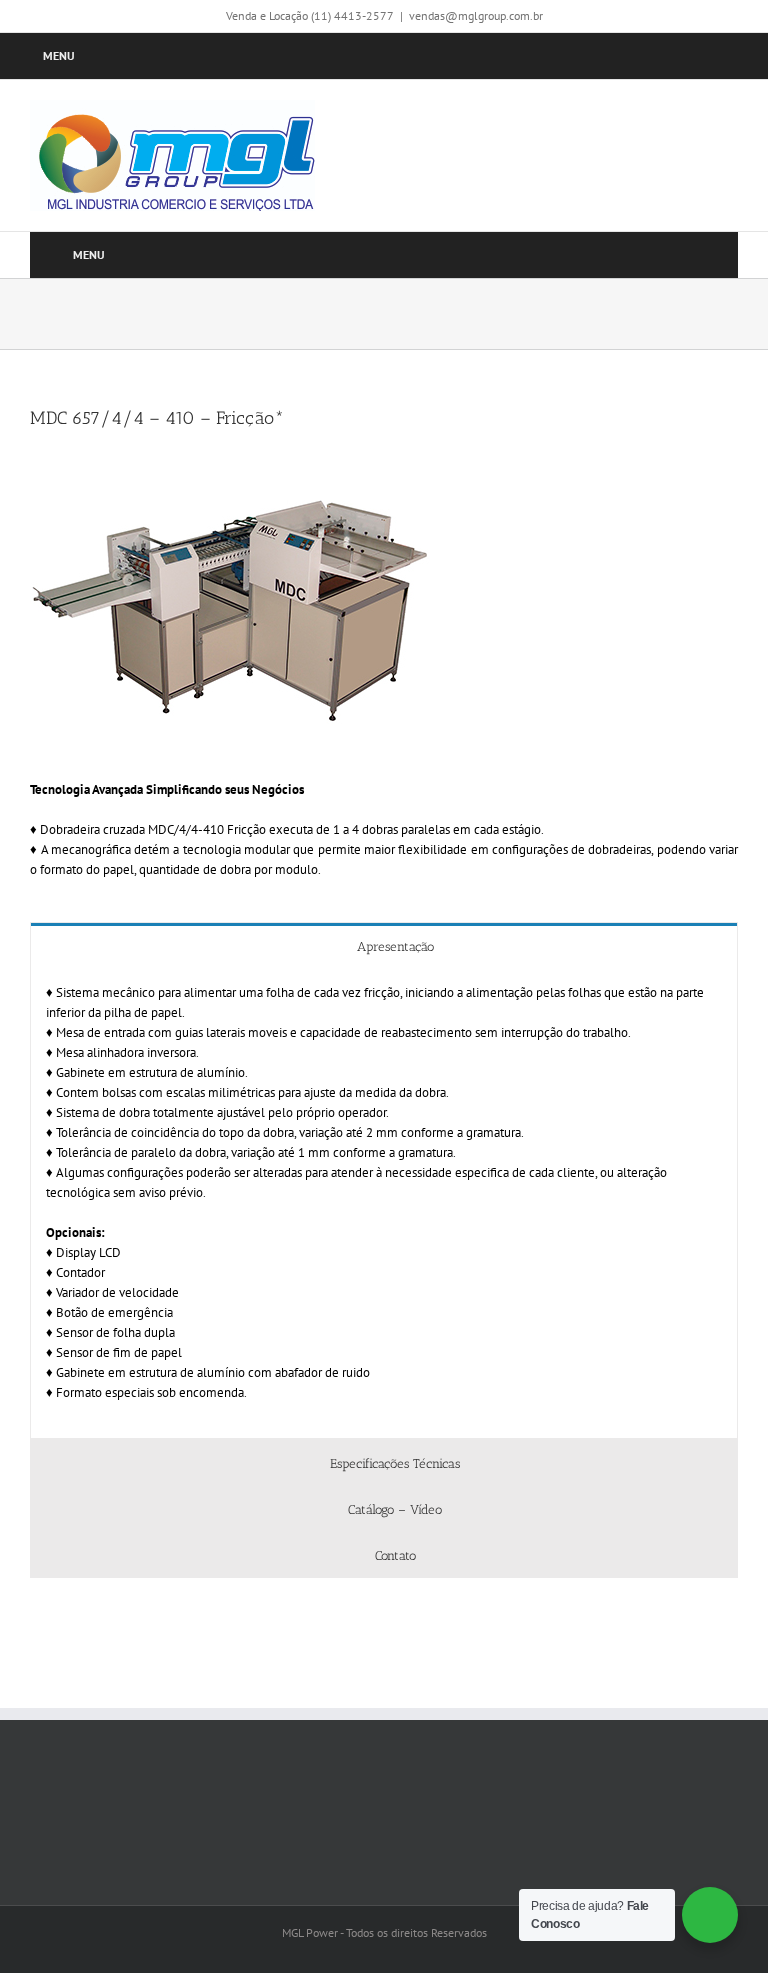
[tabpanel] (384, 1203)
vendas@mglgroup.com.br (476, 15)
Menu (59, 55)
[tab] (384, 945)
